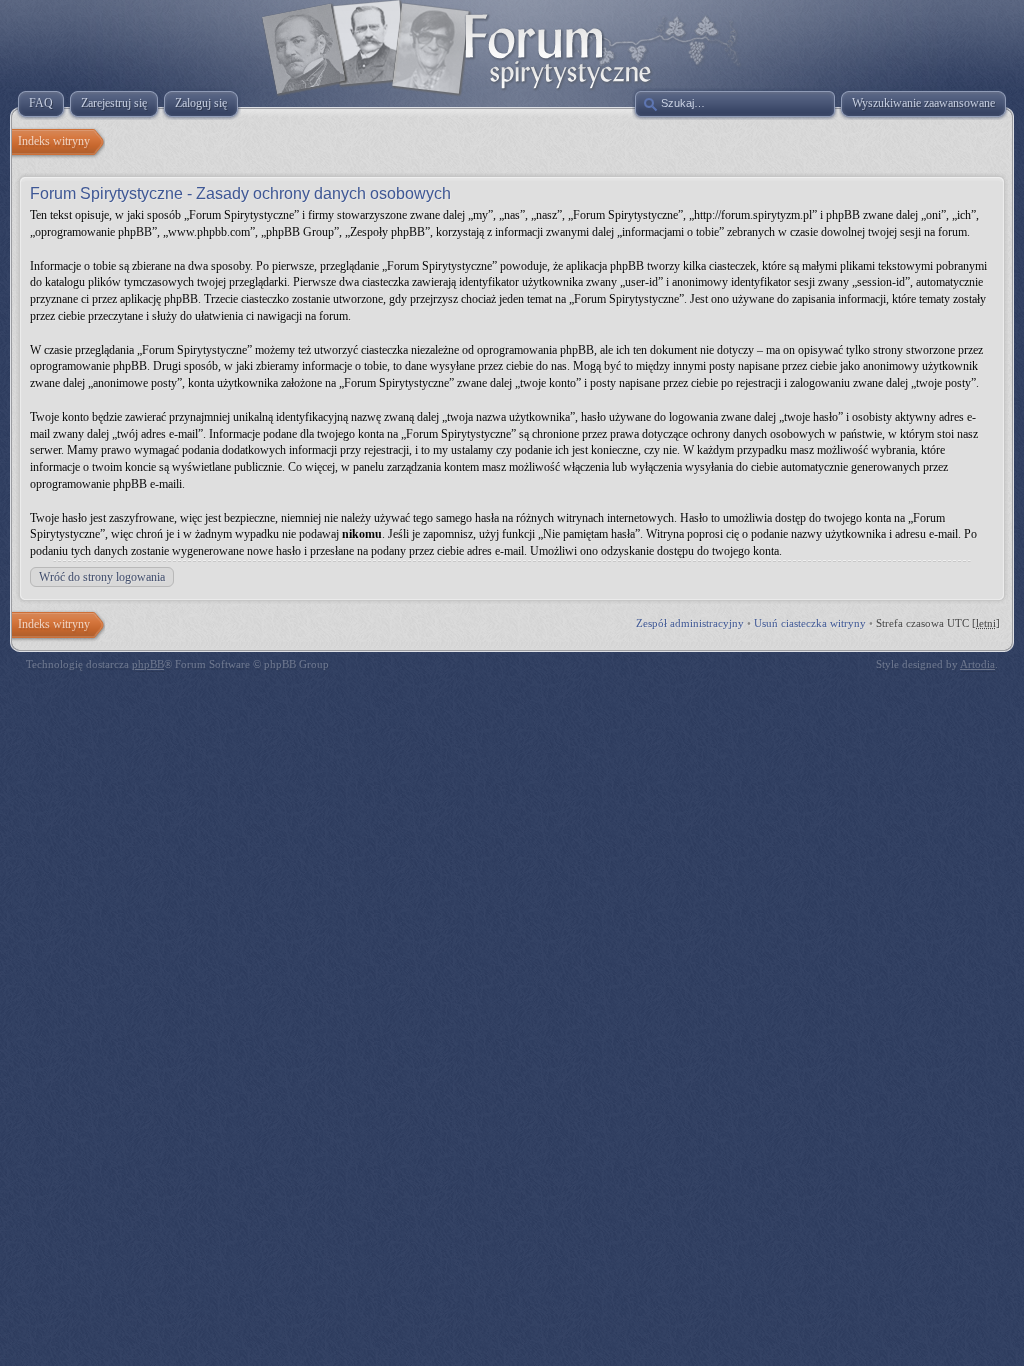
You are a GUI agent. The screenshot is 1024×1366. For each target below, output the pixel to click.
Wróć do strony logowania (102, 577)
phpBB (148, 664)
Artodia (977, 664)
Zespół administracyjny (690, 623)
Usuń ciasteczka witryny (810, 623)
